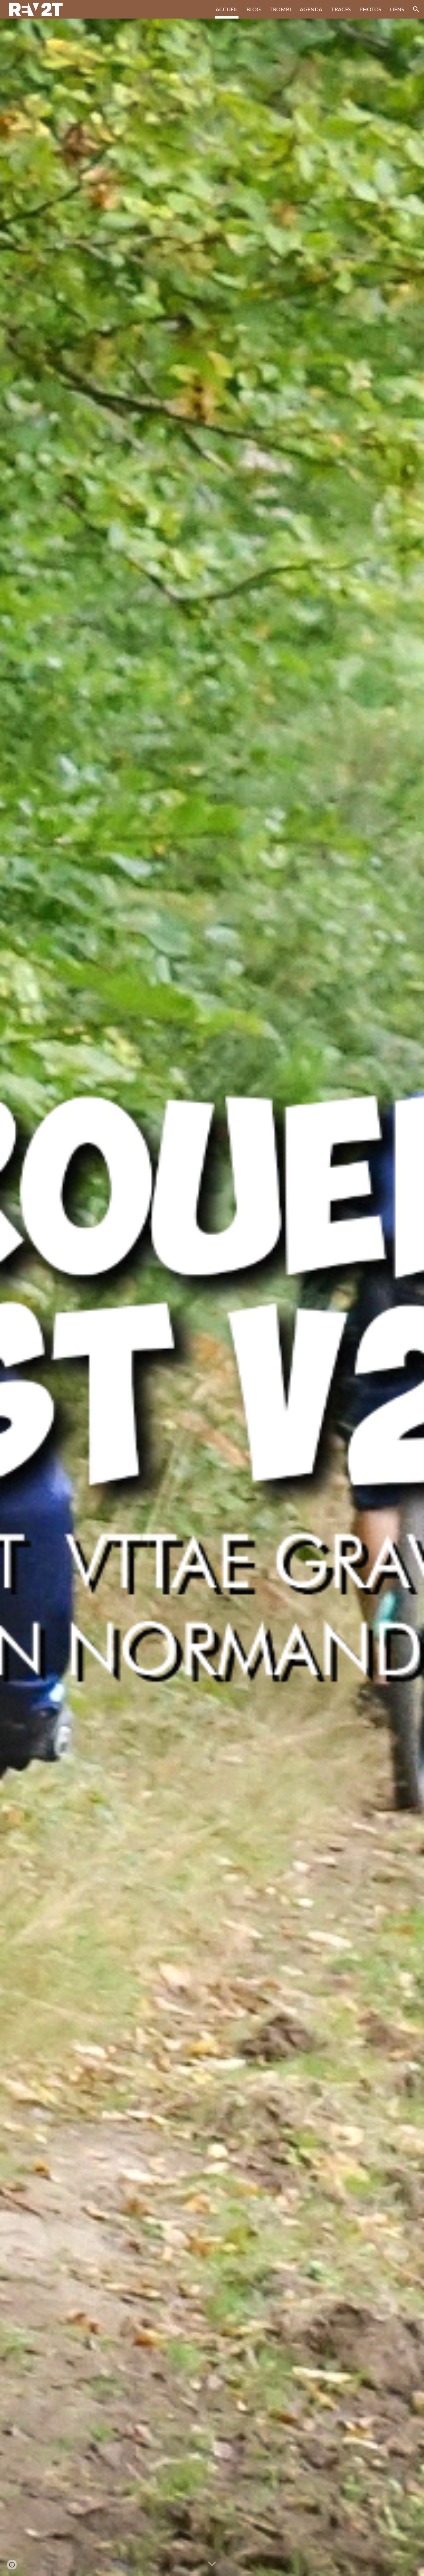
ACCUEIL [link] (227, 9)
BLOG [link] (254, 9)
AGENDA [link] (311, 9)
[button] (416, 9)
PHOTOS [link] (370, 9)
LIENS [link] (397, 9)
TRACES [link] (341, 9)
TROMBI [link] (280, 9)
